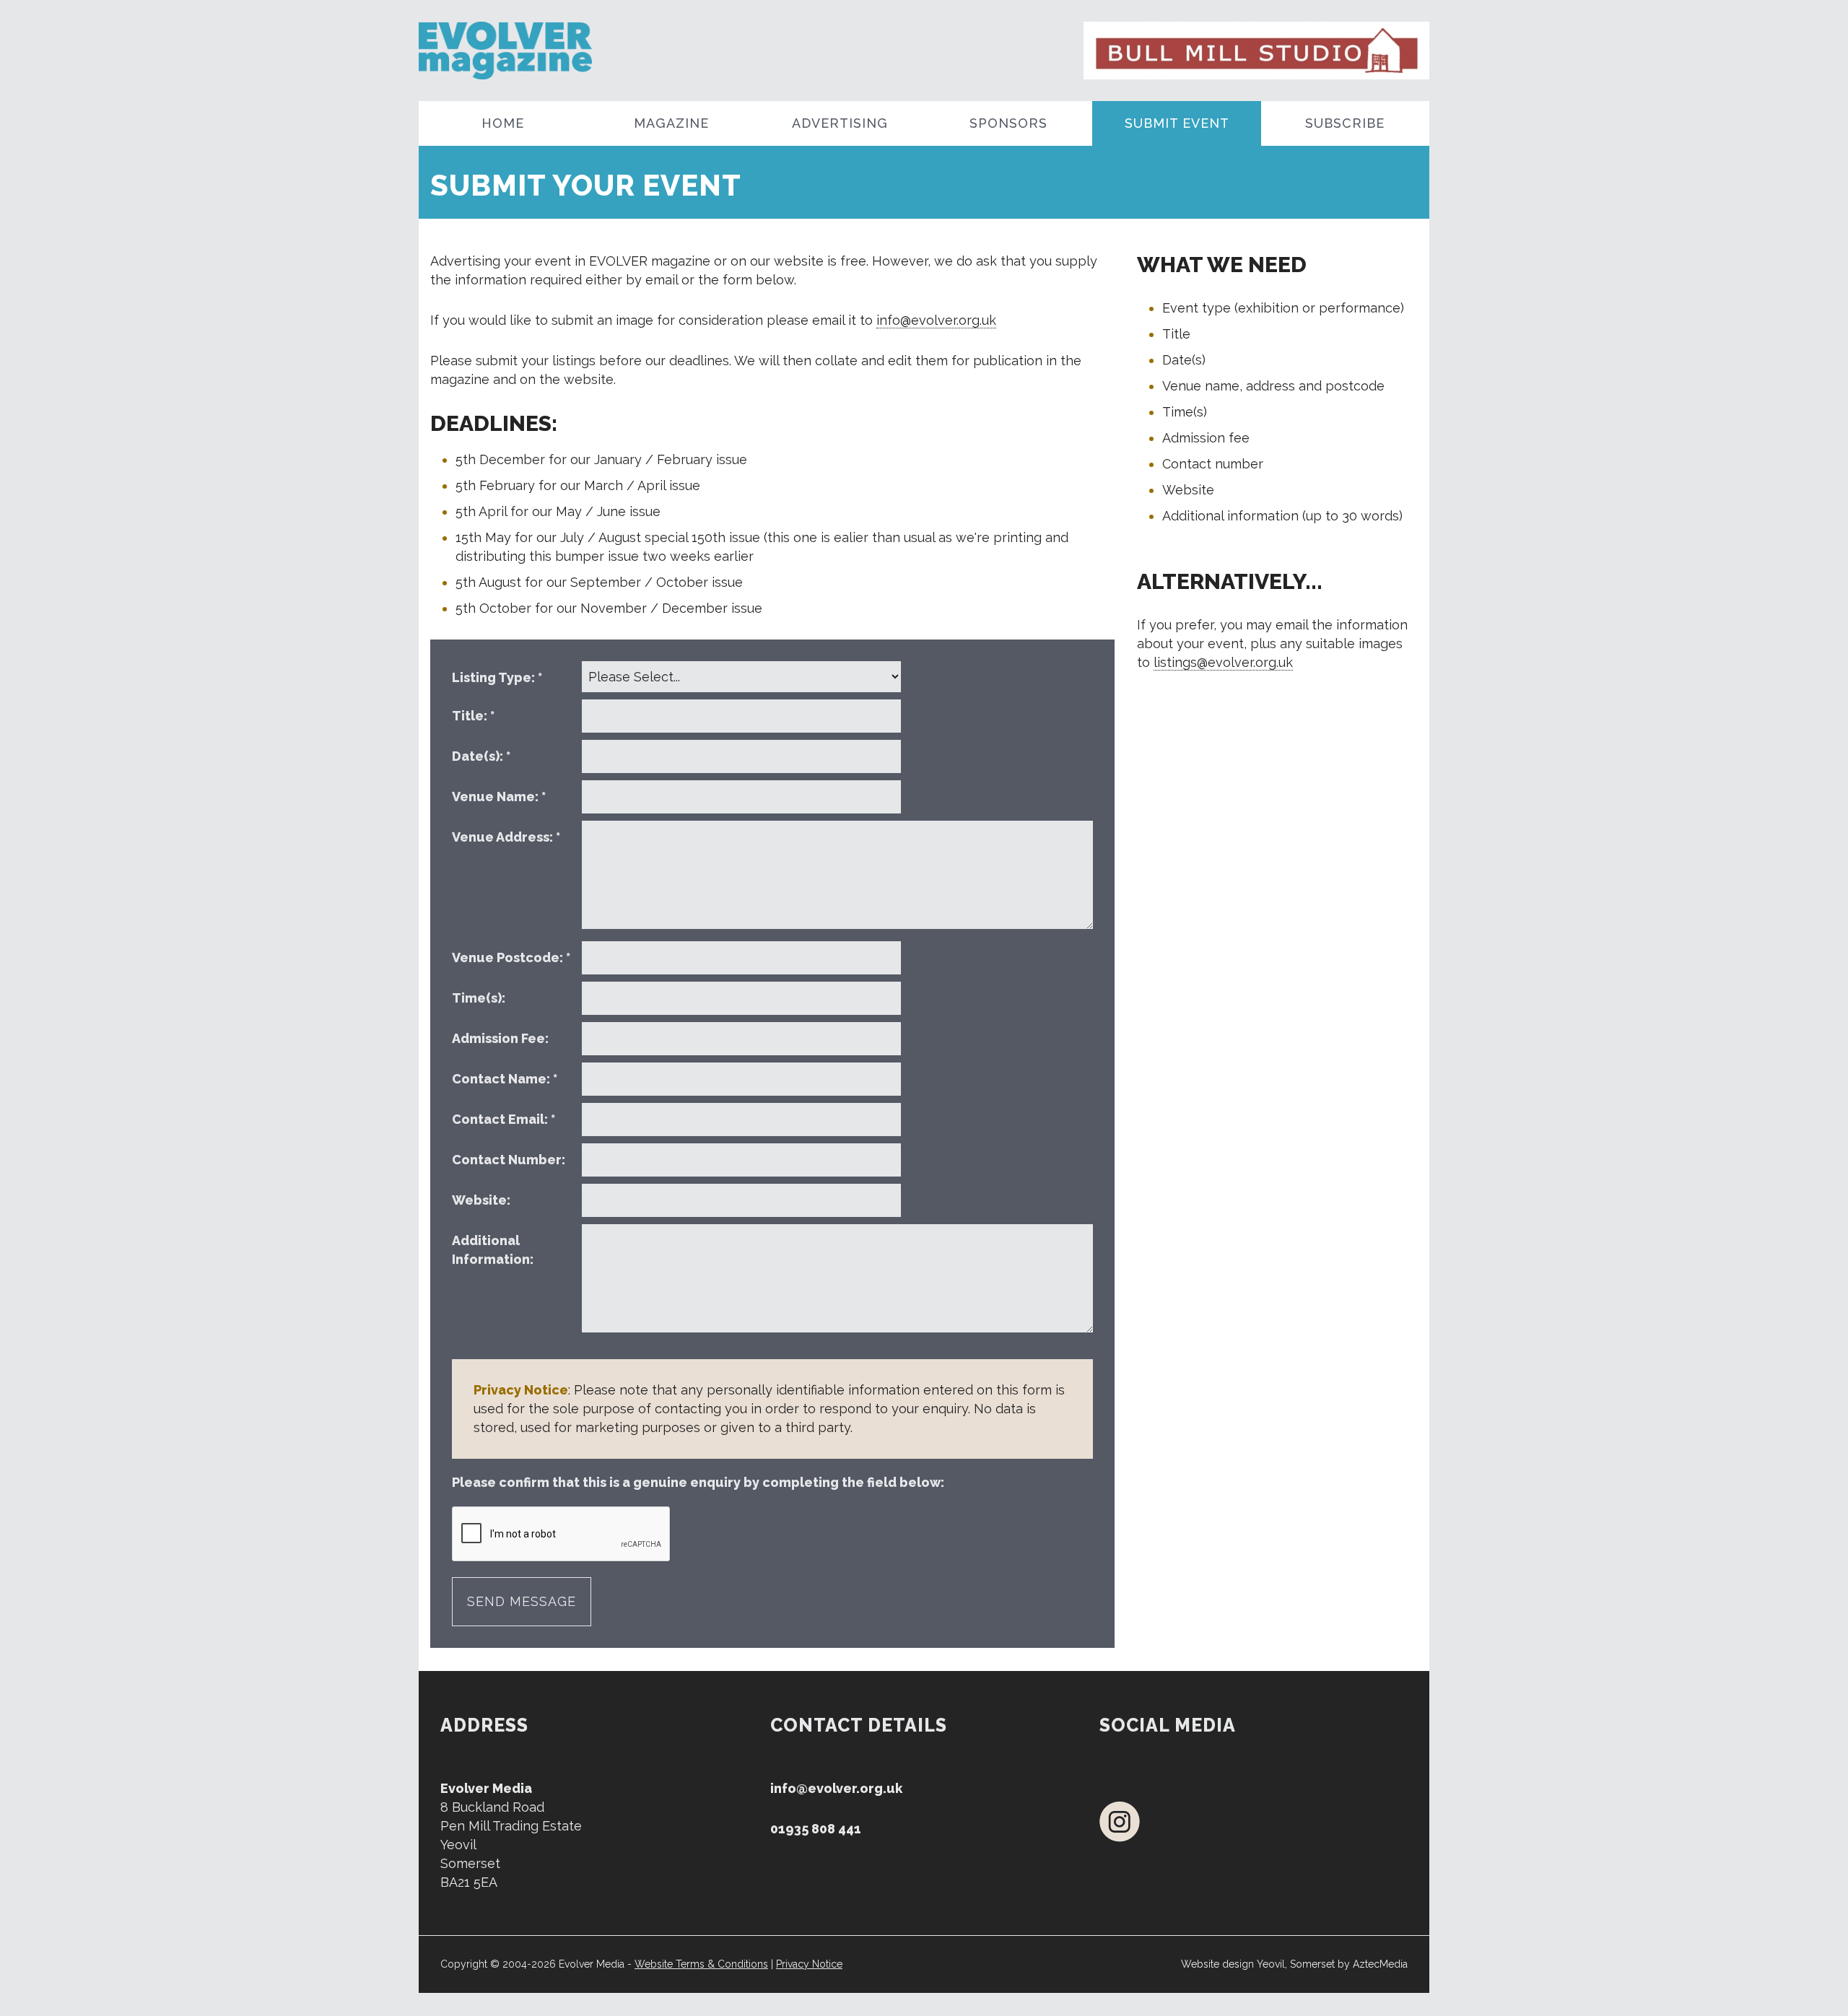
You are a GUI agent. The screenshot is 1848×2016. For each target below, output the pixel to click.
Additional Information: (494, 1250)
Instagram (1120, 1821)
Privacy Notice (809, 1964)
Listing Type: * (497, 677)
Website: (483, 1200)
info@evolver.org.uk (936, 320)
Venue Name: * (499, 797)
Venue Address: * (506, 837)
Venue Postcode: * (511, 957)
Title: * (473, 716)
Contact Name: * (505, 1079)
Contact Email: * (504, 1119)
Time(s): (480, 998)
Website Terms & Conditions (701, 1964)
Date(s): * (481, 756)
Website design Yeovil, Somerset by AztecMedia (1294, 1964)
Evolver (547, 51)
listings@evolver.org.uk (1223, 662)
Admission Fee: (502, 1038)
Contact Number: (510, 1160)
